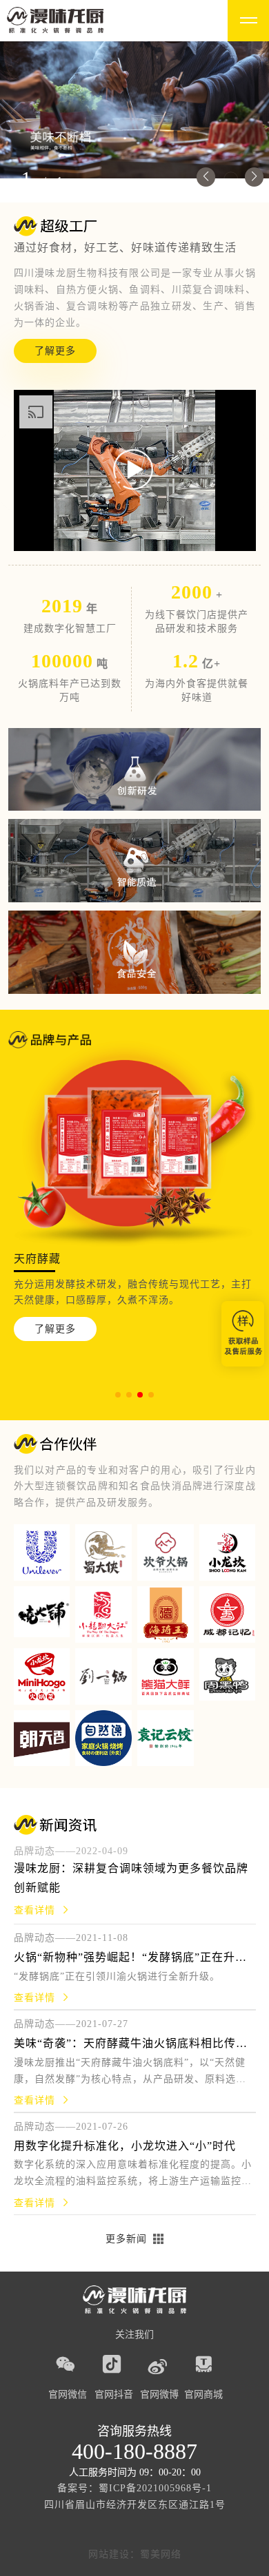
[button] (206, 177)
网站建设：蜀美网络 (135, 2554)
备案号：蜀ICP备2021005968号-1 (134, 2488)
